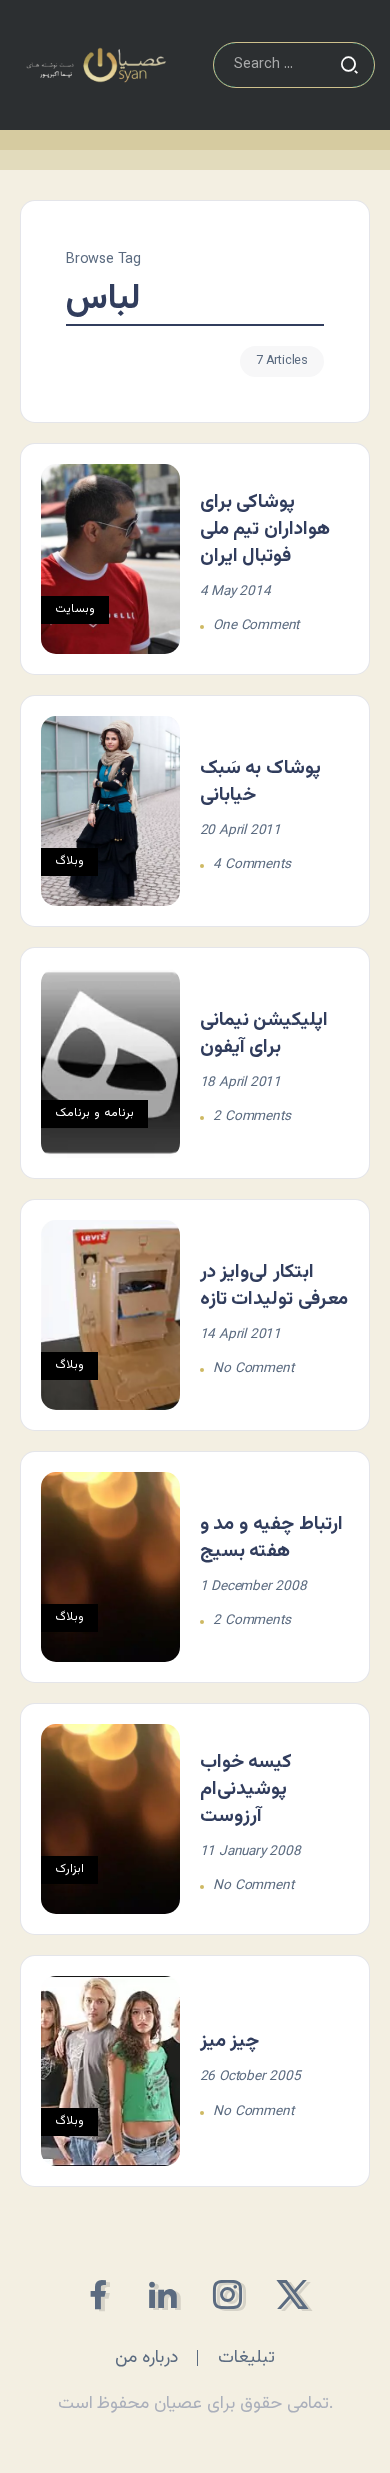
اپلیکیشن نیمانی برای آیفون (264, 1033)
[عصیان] (96, 65)
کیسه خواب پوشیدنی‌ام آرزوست (246, 1789)
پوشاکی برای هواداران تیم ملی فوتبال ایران (265, 529)
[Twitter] (292, 2294)
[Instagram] (227, 2294)
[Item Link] (110, 559)
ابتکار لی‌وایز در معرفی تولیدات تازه (274, 1285)
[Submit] (349, 65)
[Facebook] (97, 2294)
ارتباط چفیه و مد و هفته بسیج (271, 1537)
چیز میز (230, 2041)
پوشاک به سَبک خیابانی (261, 781)
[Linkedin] (162, 2294)
